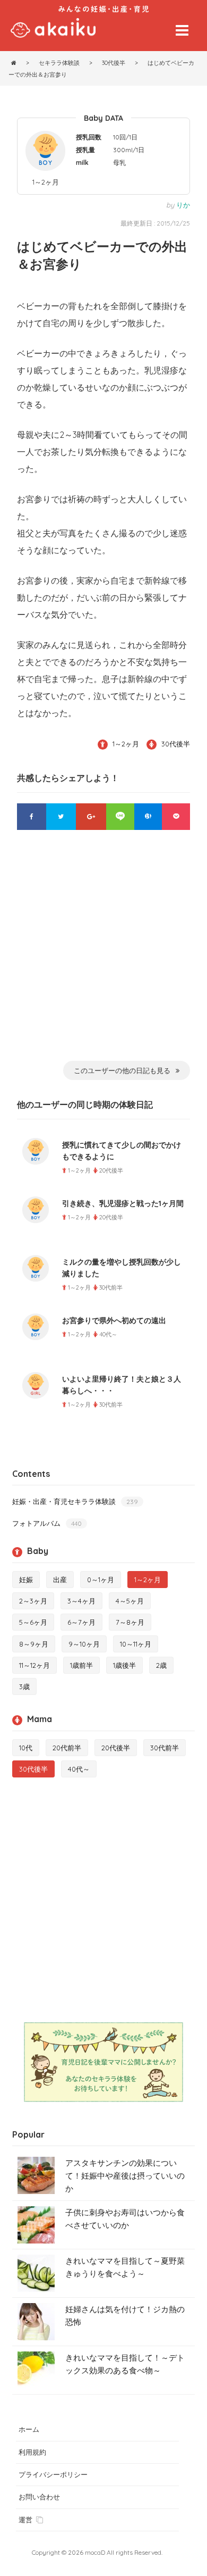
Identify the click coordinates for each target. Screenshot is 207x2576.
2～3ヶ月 (33, 1601)
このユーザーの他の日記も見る (122, 1070)
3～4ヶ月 (81, 1601)
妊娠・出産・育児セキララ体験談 (75, 1501)
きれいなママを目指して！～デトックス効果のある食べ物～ (125, 2364)
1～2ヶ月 (46, 182)
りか (183, 205)
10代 (26, 1748)
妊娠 (26, 1580)
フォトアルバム (47, 1523)
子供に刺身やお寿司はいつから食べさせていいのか (125, 2219)
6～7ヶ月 (81, 1622)
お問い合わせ (39, 2497)
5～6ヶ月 (33, 1622)
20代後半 (116, 1748)
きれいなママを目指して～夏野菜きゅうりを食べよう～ (125, 2267)
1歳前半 (81, 1665)
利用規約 (32, 2452)
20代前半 (67, 1748)
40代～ (79, 1769)
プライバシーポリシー (53, 2474)
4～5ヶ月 (130, 1601)
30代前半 (165, 1748)
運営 (25, 2520)
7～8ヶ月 (130, 1622)
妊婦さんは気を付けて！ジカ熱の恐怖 (125, 2316)
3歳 (24, 1686)
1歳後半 (124, 1665)
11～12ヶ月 (34, 1665)
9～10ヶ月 (84, 1644)
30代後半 (176, 744)
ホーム (29, 2429)
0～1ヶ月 (101, 1580)
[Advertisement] (103, 952)
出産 (60, 1580)
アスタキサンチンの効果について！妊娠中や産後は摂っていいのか (125, 2176)
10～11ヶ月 (136, 1644)
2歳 (161, 1665)
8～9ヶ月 (34, 1644)
